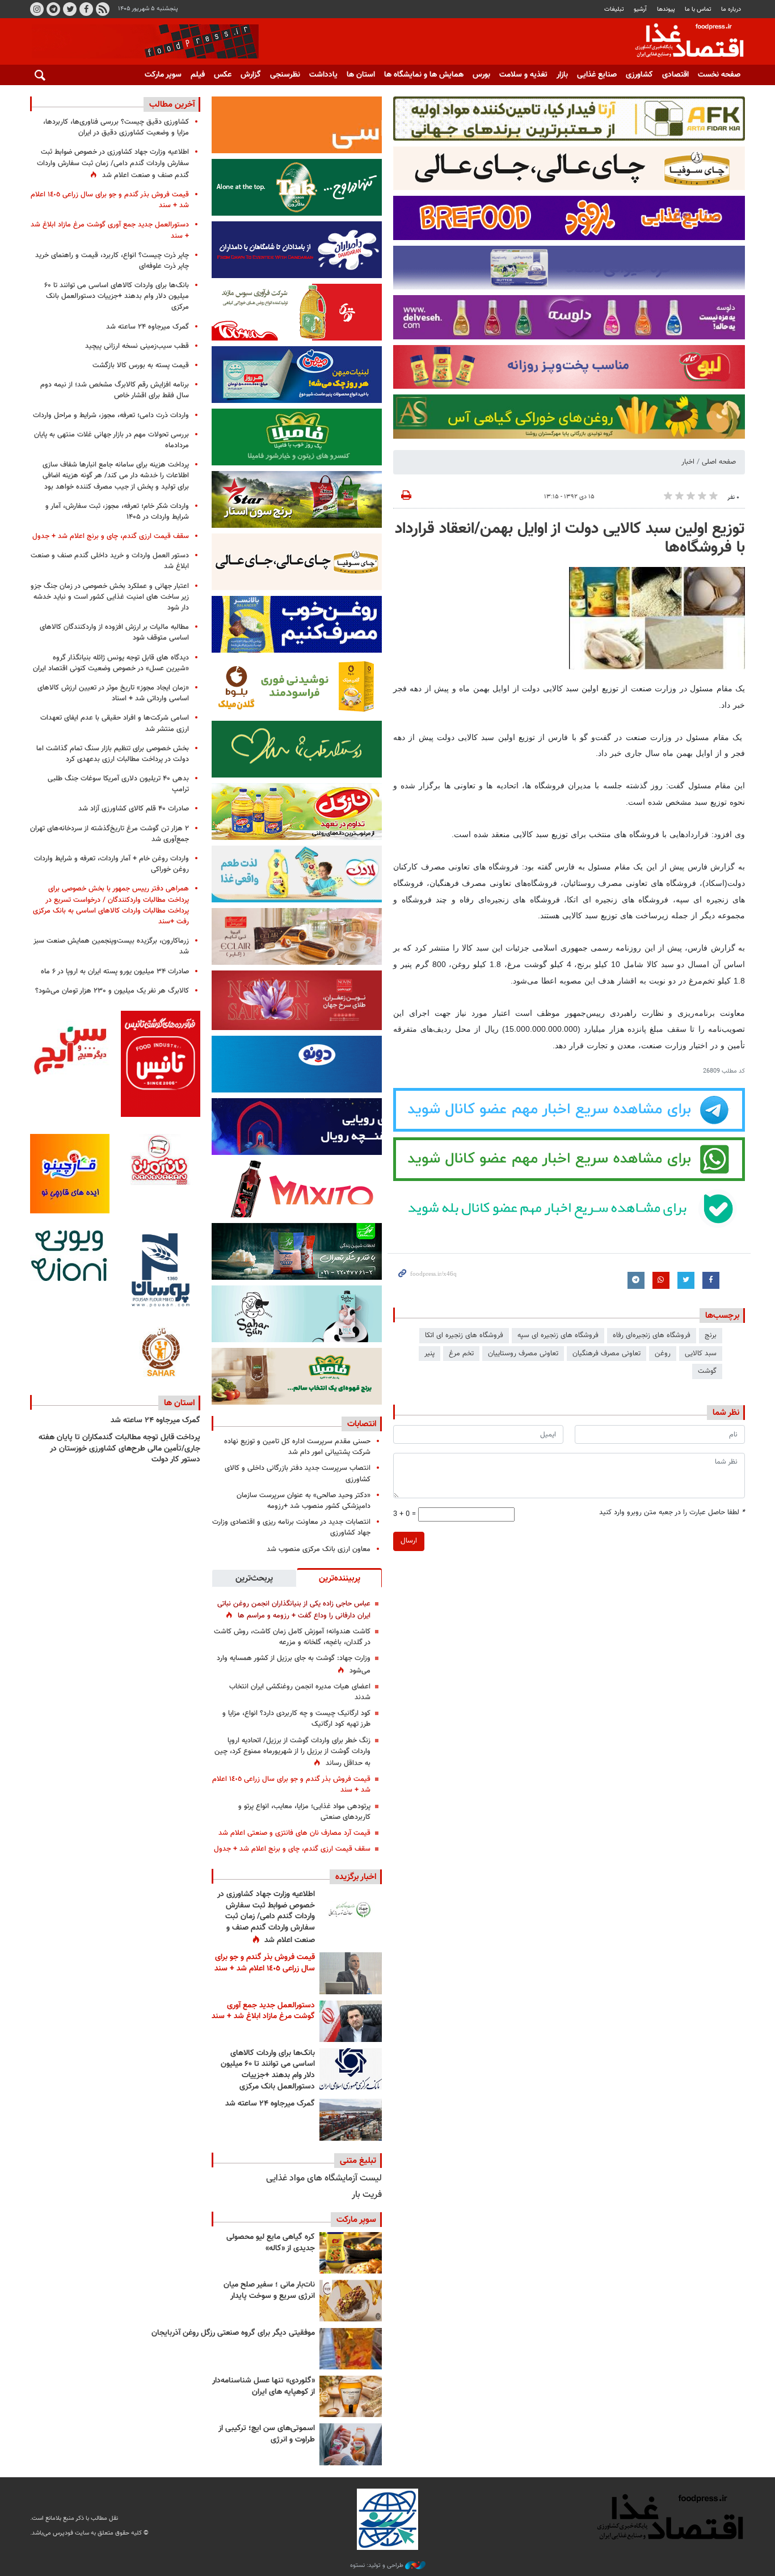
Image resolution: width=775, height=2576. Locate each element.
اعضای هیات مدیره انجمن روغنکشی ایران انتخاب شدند (300, 1692)
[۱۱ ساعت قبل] (351, 1910)
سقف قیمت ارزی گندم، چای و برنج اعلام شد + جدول (292, 1849)
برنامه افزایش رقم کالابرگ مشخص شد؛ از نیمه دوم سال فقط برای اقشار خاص (115, 390)
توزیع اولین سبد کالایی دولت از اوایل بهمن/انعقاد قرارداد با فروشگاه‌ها (570, 539)
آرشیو (640, 9)
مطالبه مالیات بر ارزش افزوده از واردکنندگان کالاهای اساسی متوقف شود (114, 633)
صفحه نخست (719, 75)
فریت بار (367, 2195)
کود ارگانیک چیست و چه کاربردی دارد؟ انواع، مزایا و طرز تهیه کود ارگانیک (296, 1719)
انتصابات (362, 1424)
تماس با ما (698, 9)
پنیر (429, 1354)
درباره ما (731, 9)
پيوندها (666, 9)
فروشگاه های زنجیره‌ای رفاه (652, 1335)
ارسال (409, 1541)
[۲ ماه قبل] (351, 2253)
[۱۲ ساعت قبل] (351, 1973)
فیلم (198, 75)
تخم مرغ (461, 1354)
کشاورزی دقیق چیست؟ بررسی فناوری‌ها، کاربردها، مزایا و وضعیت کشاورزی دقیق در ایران (116, 127)
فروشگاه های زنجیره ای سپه (558, 1335)
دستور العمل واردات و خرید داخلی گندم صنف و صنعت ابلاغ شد (110, 561)
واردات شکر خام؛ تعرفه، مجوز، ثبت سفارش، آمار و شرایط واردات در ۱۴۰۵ (117, 512)
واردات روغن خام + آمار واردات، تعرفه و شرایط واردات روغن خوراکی (111, 864)
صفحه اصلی (719, 462)
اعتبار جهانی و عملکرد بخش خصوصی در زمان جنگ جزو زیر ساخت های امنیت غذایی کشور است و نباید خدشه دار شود (110, 597)
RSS (103, 9)
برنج (711, 1335)
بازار (562, 75)
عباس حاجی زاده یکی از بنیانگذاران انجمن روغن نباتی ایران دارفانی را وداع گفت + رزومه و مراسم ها (294, 1610)
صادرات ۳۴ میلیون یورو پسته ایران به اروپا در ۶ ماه (115, 972)
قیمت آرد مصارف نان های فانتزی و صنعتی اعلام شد (294, 1833)
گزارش (251, 75)
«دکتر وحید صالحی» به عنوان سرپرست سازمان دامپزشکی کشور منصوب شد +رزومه (304, 1501)
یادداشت (323, 75)
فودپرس (683, 42)
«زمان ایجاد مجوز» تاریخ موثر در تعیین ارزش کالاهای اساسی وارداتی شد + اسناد (113, 693)
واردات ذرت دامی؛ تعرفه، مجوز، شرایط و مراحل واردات (111, 415)
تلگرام (53, 9)
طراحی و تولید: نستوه (378, 2566)
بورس (481, 75)
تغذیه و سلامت (523, 75)
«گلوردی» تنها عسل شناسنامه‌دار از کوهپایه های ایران (264, 2386)
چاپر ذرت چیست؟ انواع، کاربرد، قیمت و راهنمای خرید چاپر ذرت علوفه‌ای (112, 261)
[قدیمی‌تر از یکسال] (351, 2396)
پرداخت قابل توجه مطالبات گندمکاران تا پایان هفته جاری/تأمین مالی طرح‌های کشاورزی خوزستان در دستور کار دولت (119, 1449)
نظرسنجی (285, 75)
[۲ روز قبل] (351, 2069)
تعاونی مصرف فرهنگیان (606, 1354)
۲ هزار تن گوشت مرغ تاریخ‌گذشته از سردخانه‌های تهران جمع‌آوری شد (109, 834)
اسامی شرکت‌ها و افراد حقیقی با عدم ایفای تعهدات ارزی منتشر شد (115, 723)
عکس (223, 75)
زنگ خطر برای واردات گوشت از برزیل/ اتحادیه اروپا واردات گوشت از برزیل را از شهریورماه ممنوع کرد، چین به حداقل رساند (292, 1752)
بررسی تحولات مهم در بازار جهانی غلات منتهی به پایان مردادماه (111, 440)
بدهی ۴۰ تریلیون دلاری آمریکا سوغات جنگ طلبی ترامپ (118, 784)
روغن (663, 1354)
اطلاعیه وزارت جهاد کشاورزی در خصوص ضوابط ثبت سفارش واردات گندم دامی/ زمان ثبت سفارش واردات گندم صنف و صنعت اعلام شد (266, 1917)
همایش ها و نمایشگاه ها (424, 75)
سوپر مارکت (163, 75)
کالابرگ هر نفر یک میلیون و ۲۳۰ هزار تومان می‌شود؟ (112, 991)
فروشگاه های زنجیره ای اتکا (464, 1335)
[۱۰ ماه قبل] (351, 2349)
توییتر (70, 9)
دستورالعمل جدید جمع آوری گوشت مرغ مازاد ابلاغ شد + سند (263, 2011)
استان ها (361, 75)
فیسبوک (86, 9)
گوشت (707, 1371)
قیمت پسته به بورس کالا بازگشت (141, 365)
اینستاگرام (37, 9)
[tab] (339, 1578)
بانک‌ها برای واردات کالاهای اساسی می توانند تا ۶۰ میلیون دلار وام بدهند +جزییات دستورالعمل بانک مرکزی (268, 2070)
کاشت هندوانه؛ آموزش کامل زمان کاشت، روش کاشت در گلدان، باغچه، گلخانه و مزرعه (292, 1637)
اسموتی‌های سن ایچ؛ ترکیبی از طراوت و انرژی (267, 2434)
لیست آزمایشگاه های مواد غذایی (324, 2178)
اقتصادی (675, 75)
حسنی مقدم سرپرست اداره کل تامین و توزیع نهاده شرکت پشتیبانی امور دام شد (297, 1447)
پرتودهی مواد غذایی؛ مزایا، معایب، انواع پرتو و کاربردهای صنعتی (304, 1812)
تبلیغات (614, 9)
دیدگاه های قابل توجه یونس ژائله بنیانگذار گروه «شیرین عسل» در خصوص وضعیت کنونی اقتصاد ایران (111, 663)
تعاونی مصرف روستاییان (523, 1354)
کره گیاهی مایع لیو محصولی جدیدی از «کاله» (271, 2243)
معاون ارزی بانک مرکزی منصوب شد (319, 1549)
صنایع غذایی (597, 75)
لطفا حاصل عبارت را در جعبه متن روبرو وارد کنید (672, 1513)
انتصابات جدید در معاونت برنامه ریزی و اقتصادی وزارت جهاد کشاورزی (291, 1527)
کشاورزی (639, 75)
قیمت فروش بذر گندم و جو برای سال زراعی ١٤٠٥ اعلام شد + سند (291, 1785)
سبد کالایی (701, 1354)
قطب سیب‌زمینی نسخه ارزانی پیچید (137, 346)
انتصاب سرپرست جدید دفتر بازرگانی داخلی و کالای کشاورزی (298, 1474)
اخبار (688, 462)
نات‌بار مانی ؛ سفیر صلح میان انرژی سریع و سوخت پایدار (269, 2291)
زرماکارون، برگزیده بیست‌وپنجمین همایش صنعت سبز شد (111, 946)
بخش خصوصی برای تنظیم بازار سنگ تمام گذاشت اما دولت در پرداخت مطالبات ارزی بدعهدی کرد (113, 754)
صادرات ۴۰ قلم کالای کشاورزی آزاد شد (134, 809)
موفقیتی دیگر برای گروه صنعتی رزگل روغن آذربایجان (233, 2333)
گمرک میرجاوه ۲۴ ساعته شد (270, 2104)
